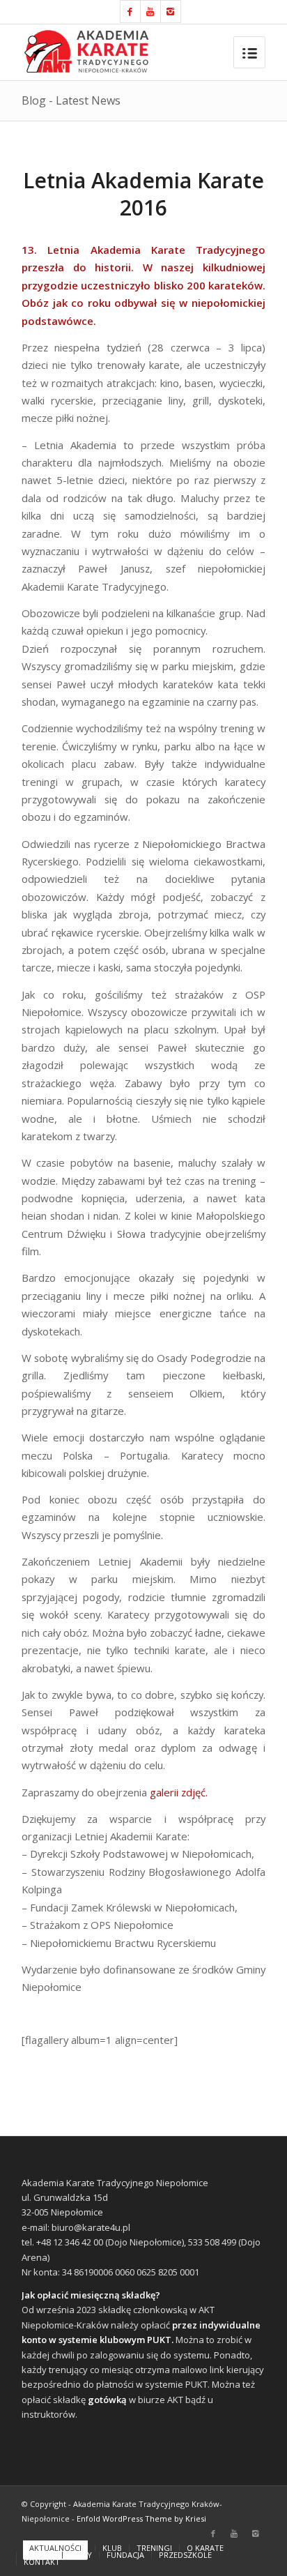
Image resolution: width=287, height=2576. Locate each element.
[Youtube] (150, 12)
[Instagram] (171, 12)
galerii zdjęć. (180, 1792)
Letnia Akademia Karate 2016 (143, 194)
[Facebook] (130, 12)
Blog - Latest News (71, 100)
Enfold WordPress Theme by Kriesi (141, 2518)
